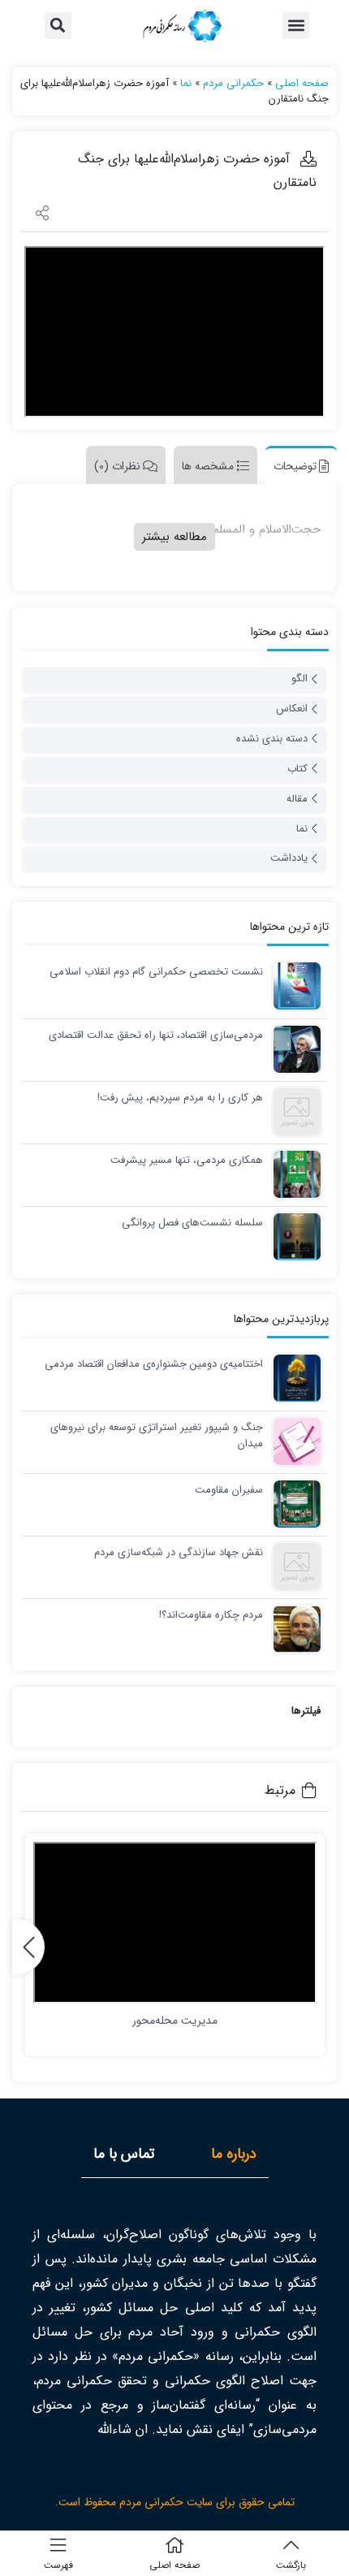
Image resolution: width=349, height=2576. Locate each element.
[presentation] (28, 1947)
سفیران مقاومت (229, 1490)
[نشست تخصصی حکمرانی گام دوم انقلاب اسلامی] (293, 985)
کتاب (297, 769)
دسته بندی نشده (272, 739)
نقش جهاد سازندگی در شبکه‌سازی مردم (179, 1553)
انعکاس (292, 709)
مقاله (297, 799)
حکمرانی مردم (233, 83)
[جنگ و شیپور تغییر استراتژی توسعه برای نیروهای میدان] (293, 1441)
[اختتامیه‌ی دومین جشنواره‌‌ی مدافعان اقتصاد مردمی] (293, 1378)
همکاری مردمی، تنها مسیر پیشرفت (187, 1160)
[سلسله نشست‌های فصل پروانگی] (293, 1236)
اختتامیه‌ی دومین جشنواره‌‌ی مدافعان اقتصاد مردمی (154, 1364)
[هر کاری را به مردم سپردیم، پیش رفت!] (293, 1111)
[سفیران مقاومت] (293, 1504)
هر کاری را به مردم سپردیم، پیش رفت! (180, 1098)
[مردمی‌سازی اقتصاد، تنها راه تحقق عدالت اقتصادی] (293, 1049)
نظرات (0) (117, 466)
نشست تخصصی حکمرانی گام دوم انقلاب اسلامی (156, 972)
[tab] (297, 465)
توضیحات (295, 466)
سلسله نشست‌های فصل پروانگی (192, 1223)
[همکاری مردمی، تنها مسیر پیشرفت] (293, 1174)
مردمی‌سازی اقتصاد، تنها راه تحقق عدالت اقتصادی (156, 1035)
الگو (299, 679)
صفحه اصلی (302, 83)
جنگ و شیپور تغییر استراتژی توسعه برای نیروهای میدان (157, 1435)
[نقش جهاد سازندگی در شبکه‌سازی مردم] (293, 1566)
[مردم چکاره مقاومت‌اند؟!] (293, 1629)
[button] (296, 26)
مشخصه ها (208, 466)
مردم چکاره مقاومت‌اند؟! (211, 1615)
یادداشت (289, 858)
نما (186, 83)
